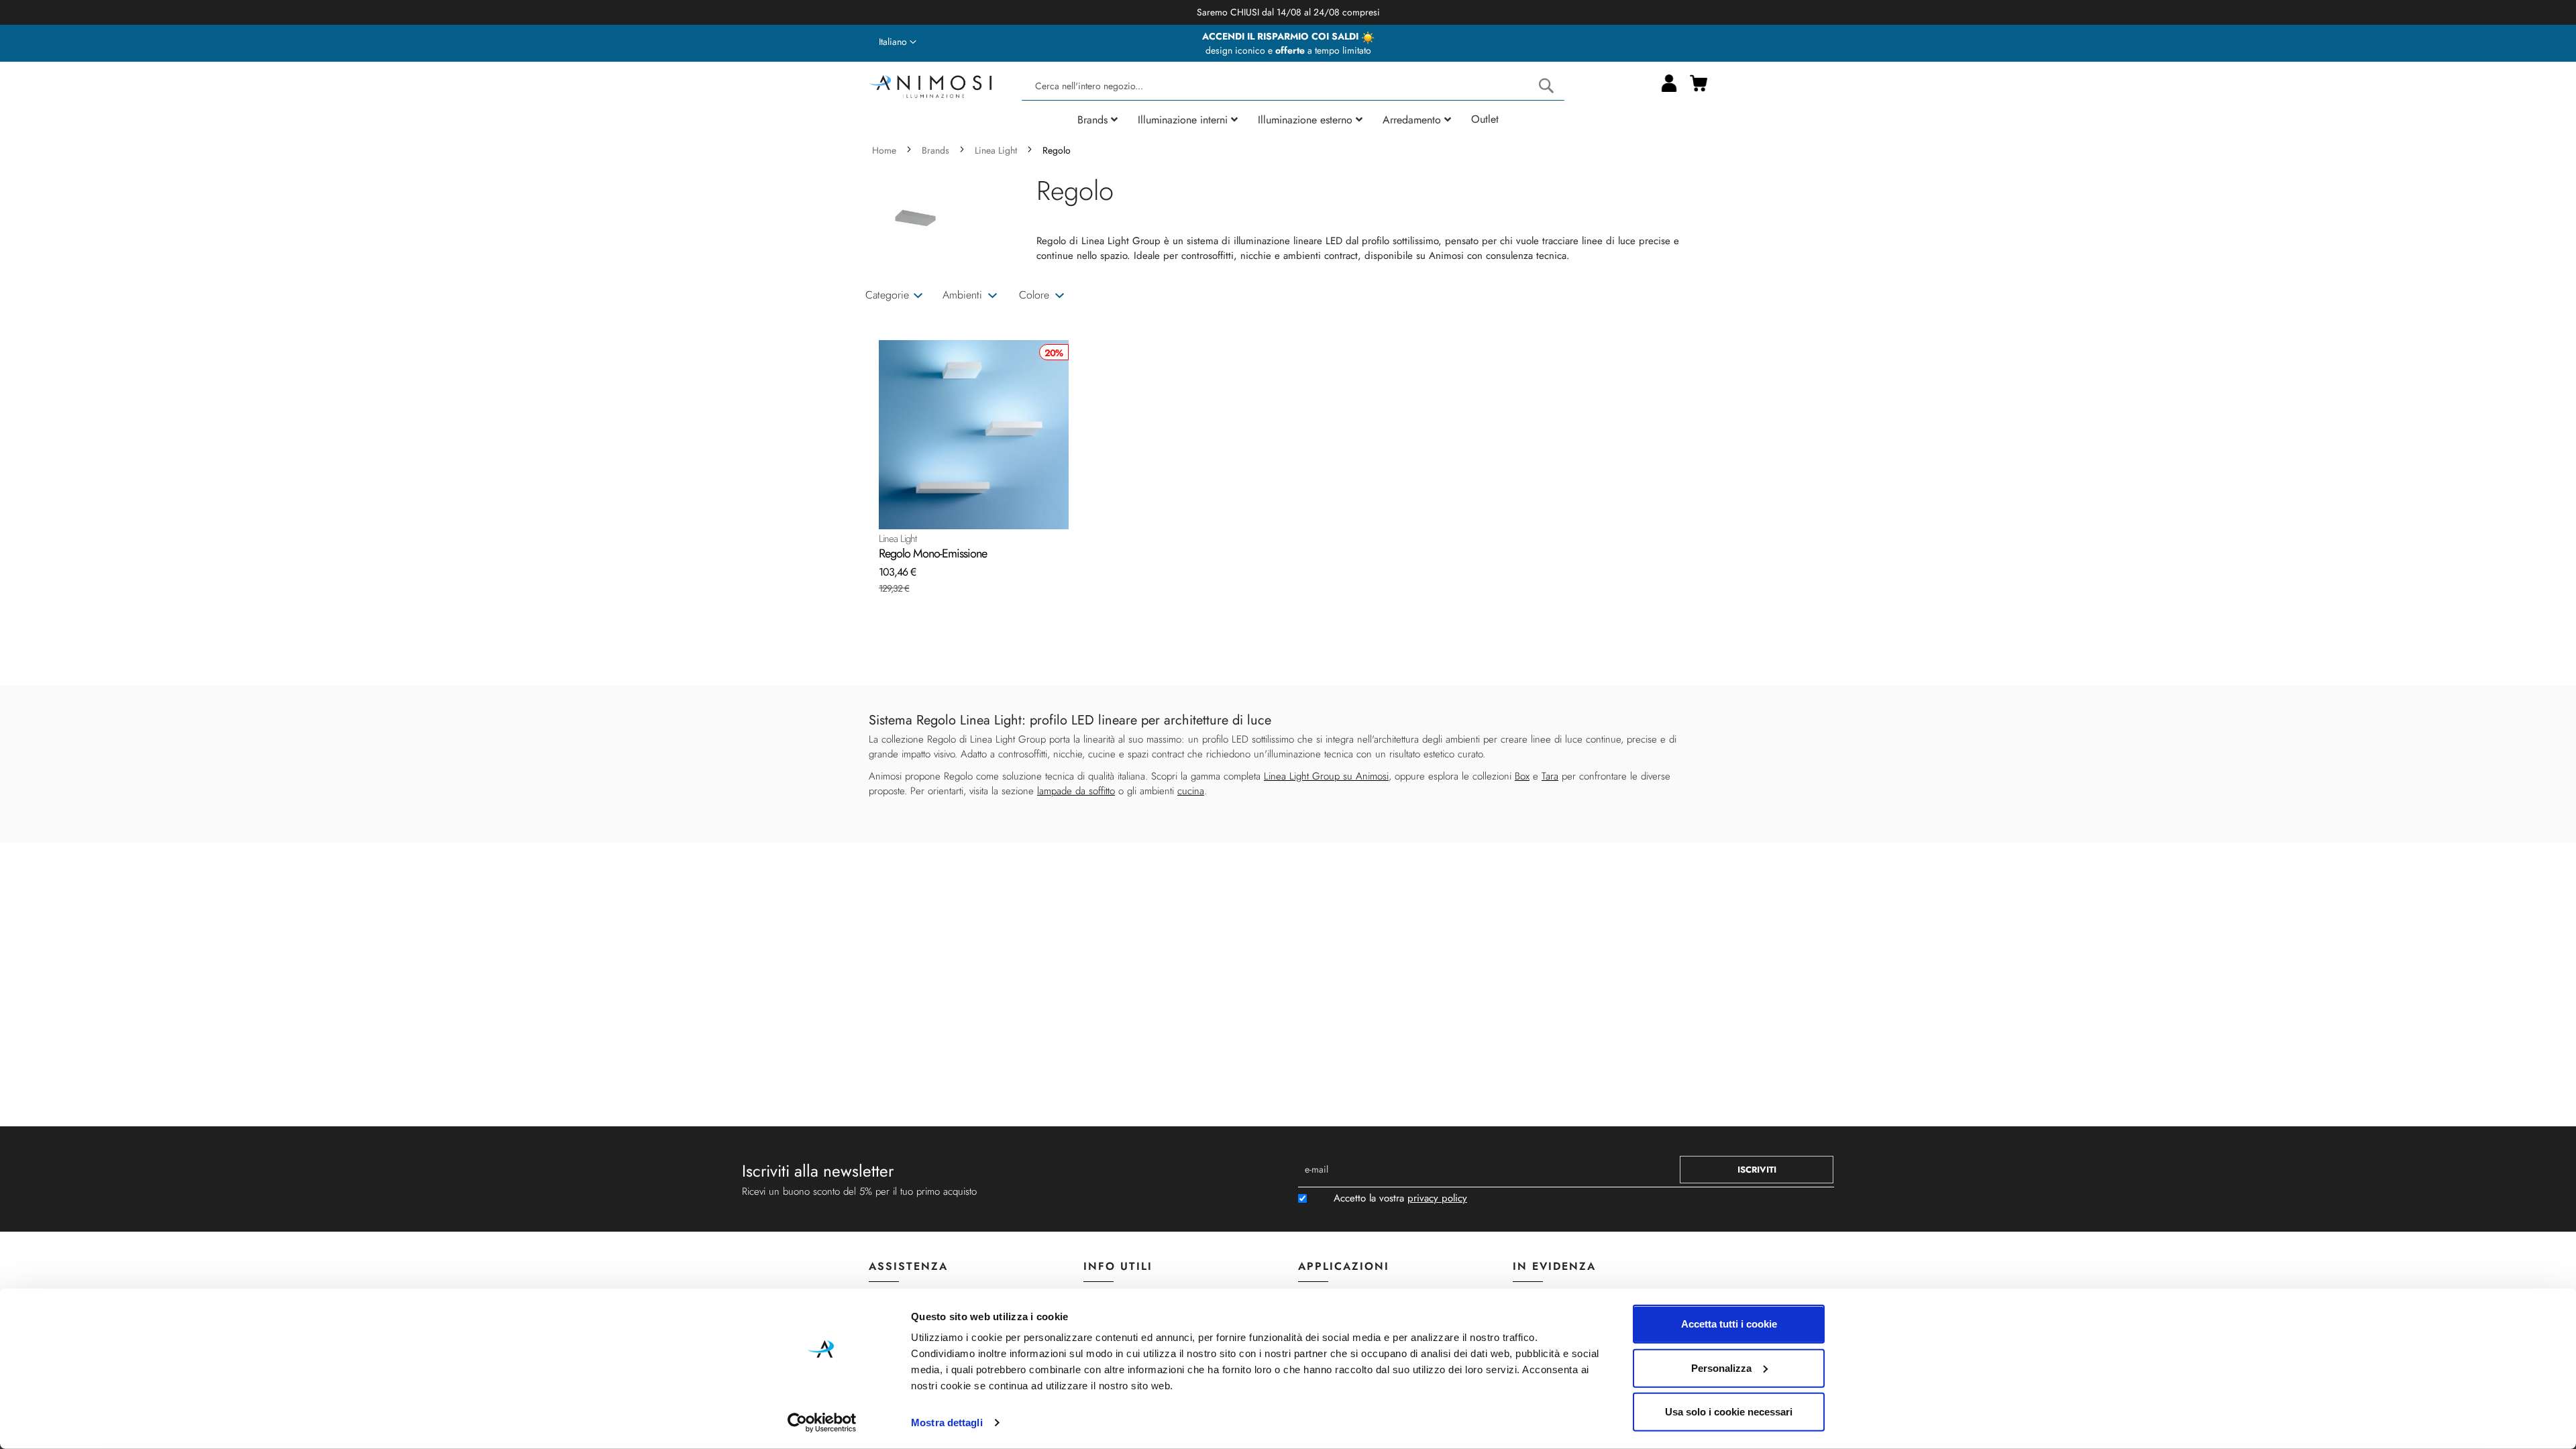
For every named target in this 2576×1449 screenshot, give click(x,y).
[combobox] (1293, 86)
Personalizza (1721, 1367)
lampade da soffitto (1076, 791)
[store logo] (930, 85)
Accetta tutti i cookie (1729, 1324)
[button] (898, 42)
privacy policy (1437, 1198)
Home (885, 150)
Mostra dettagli (947, 1423)
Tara (1550, 776)
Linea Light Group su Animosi (1326, 776)
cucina (1191, 791)
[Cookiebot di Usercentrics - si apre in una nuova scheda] (822, 1423)
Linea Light (997, 150)
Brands (937, 150)
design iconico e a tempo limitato (1288, 50)
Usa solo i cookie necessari (1729, 1412)
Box (1522, 776)
